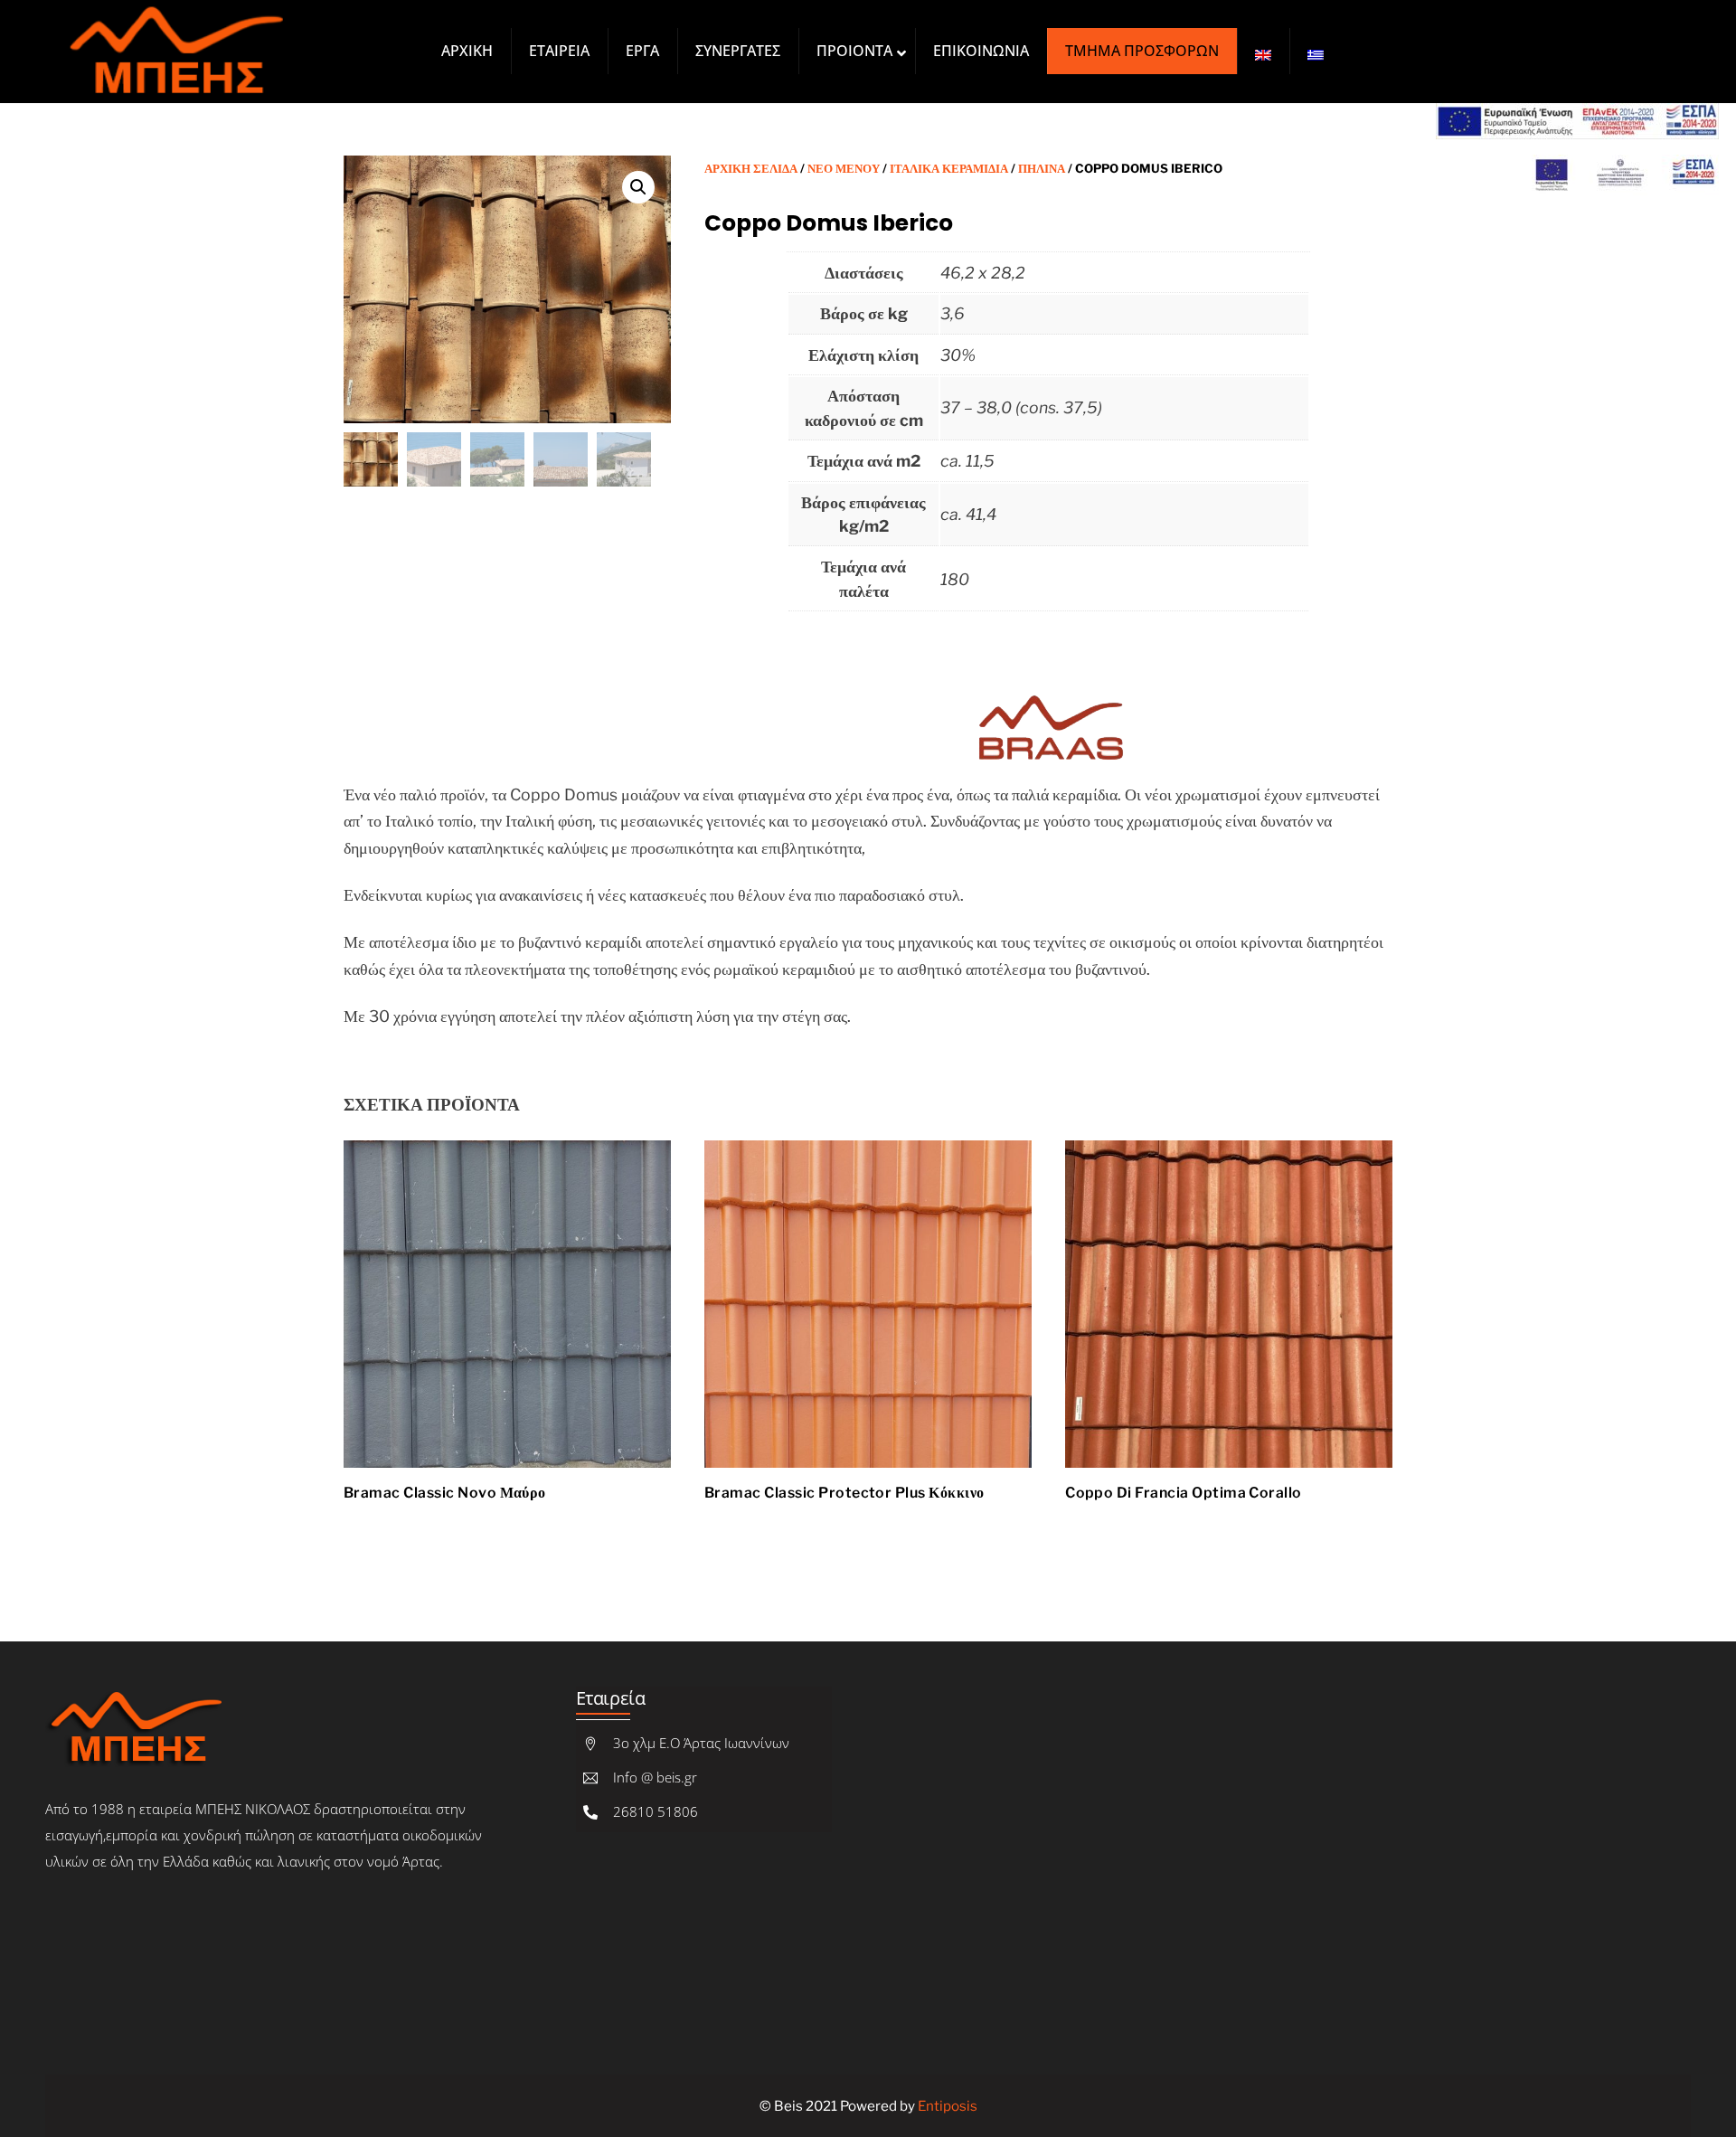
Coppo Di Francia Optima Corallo (1184, 1493)
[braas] (1048, 690)
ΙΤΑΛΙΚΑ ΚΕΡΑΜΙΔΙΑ (949, 168)
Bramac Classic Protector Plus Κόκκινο (844, 1493)
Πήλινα (1042, 168)
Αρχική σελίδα (751, 168)
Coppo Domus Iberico (829, 223)
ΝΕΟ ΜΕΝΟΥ (844, 168)
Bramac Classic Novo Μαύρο (445, 1493)
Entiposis (948, 2106)
